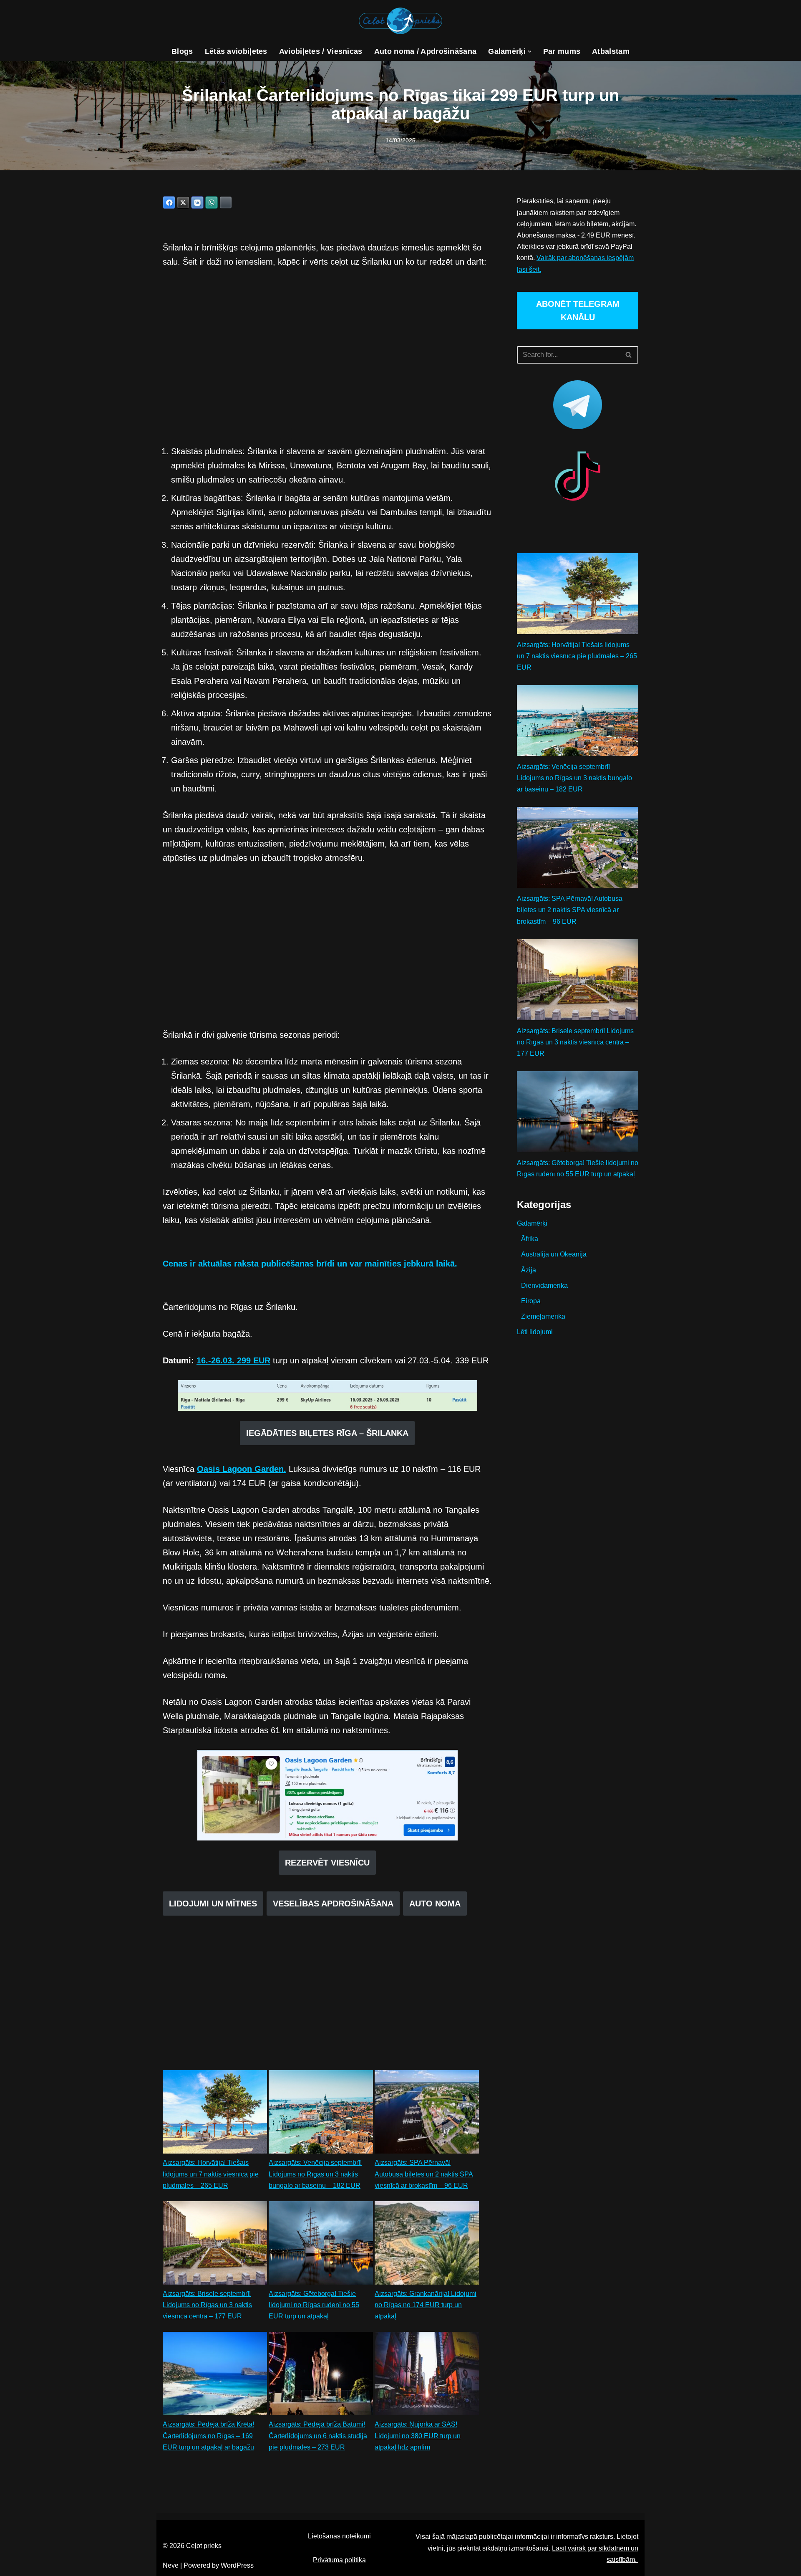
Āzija (529, 1270)
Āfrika (530, 1239)
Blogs (182, 51)
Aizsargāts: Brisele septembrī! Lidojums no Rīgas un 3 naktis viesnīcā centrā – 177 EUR (207, 2305)
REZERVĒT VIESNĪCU (327, 1863)
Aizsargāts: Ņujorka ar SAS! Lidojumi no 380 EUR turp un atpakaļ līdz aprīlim (418, 2436)
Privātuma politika (339, 2560)
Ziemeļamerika (543, 1316)
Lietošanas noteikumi (339, 2536)
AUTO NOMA (435, 1904)
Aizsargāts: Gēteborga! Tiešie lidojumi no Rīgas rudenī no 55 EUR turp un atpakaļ (314, 2305)
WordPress (237, 2565)
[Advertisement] (327, 356)
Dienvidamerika (544, 1285)
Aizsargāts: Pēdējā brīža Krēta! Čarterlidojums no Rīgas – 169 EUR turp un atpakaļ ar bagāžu (208, 2436)
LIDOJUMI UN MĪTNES (213, 1904)
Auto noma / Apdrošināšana (426, 51)
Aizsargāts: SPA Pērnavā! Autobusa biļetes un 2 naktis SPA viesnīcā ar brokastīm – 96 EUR (424, 2174)
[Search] (629, 355)
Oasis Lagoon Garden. (242, 1469)
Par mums (562, 51)
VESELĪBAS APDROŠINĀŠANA (333, 1904)
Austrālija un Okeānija (554, 1254)
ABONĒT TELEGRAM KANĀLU (578, 311)
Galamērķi (532, 1223)
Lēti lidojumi (535, 1332)
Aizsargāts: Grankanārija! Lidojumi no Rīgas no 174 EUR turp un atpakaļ (426, 2305)
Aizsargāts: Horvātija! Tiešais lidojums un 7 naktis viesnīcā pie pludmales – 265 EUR (211, 2174)
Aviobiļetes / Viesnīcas (321, 51)
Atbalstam (611, 51)
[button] (530, 52)
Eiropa (531, 1301)
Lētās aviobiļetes (236, 51)
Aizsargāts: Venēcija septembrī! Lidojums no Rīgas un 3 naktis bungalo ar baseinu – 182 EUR (315, 2174)
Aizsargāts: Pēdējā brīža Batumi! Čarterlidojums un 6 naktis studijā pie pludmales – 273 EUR (318, 2436)
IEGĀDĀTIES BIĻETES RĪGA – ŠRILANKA (327, 1433)
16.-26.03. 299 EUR (233, 1360)
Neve (171, 2565)
